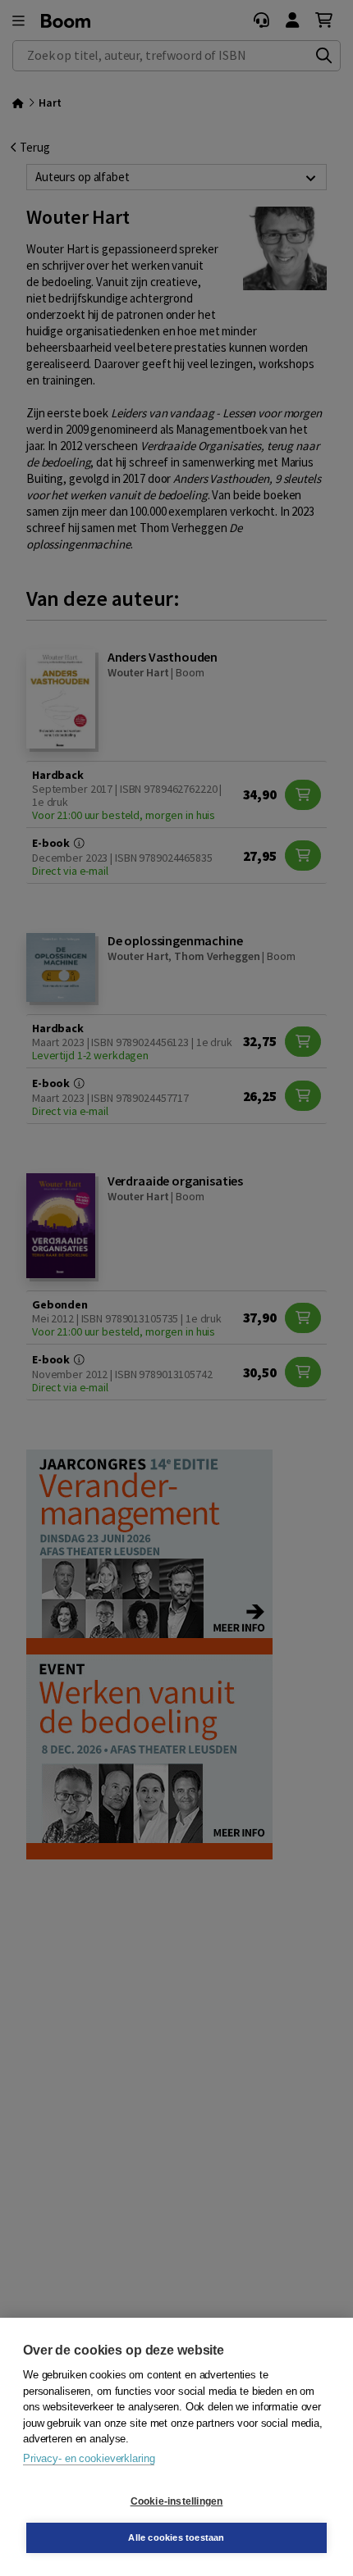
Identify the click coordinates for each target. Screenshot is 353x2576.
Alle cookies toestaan (176, 2537)
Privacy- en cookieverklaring (89, 2458)
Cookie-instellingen (177, 2501)
